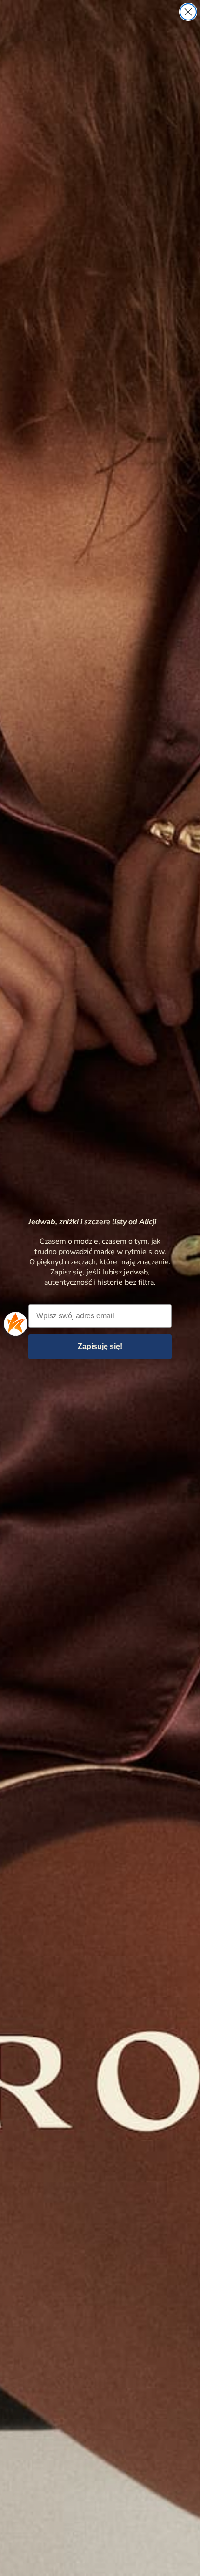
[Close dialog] (188, 12)
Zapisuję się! (100, 1346)
